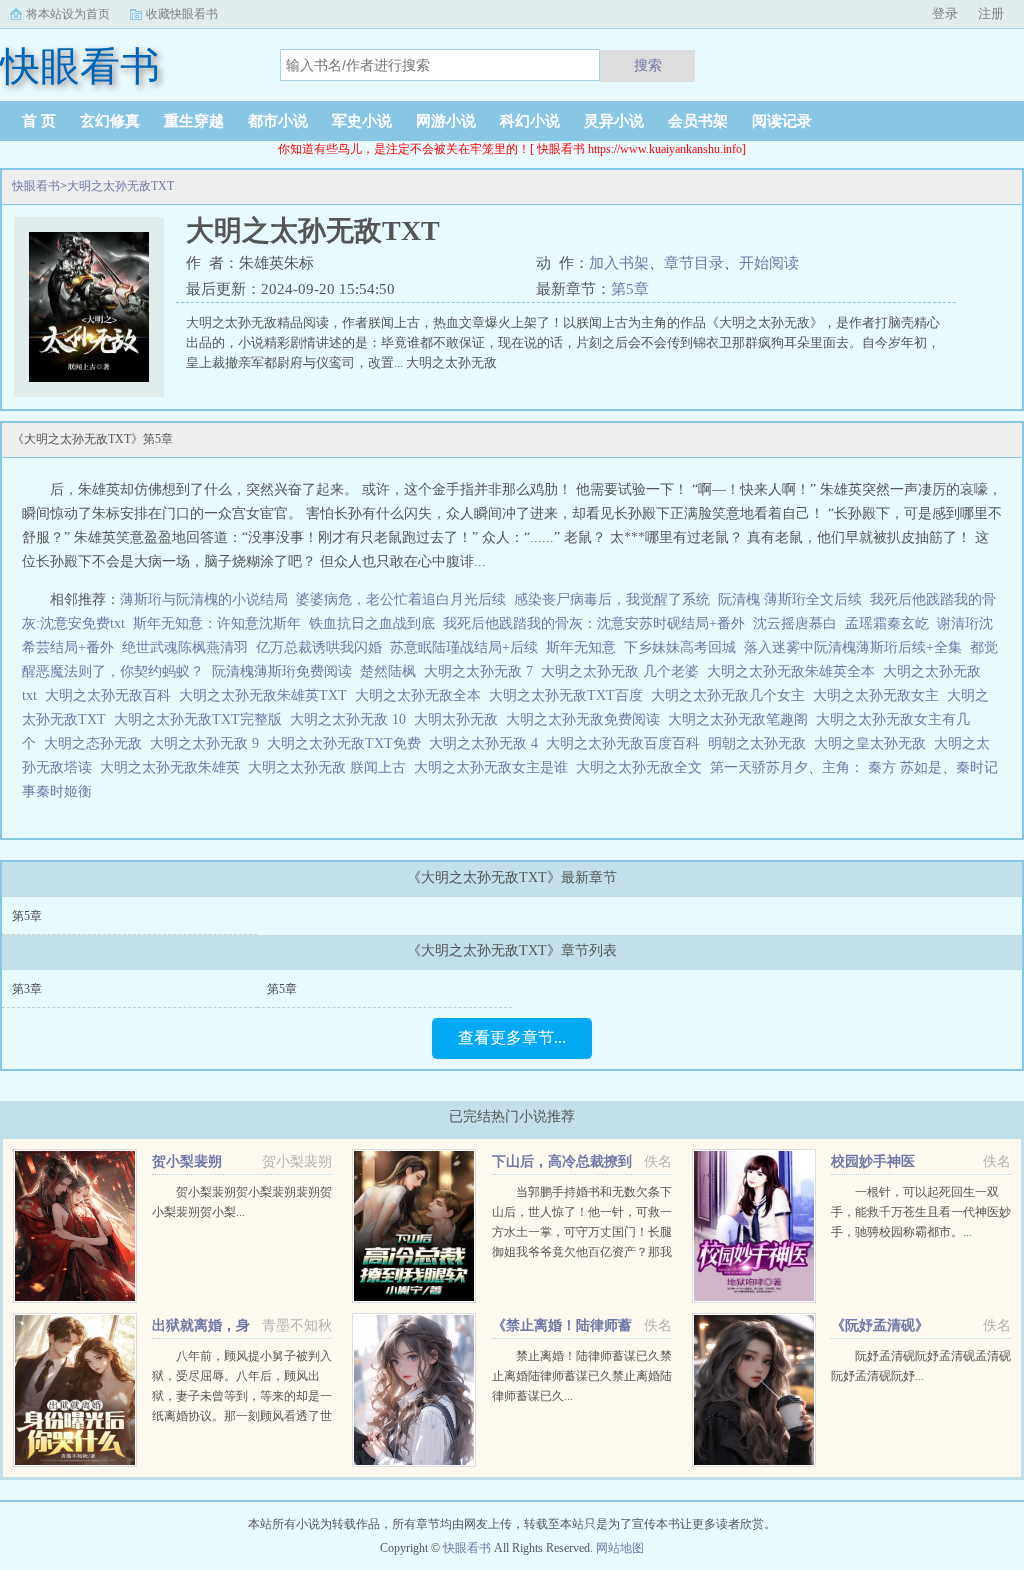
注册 (991, 13)
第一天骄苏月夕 (759, 767)
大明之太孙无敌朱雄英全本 (795, 671)
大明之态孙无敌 (97, 743)
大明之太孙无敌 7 (482, 671)
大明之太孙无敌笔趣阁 (742, 719)
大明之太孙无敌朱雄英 (174, 767)
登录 (945, 13)
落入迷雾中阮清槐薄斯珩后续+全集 (853, 647)
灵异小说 (614, 121)
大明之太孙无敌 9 (208, 743)
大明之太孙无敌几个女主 (732, 695)
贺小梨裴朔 (187, 1161)
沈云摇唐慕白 (795, 623)
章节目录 (694, 263)
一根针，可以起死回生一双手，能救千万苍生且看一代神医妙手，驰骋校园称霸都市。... (921, 1212)
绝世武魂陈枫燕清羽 (185, 647)
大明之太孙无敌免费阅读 (587, 719)
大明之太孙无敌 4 (487, 743)
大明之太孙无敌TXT (120, 186)
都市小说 (278, 121)
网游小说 (446, 121)
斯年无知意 (581, 647)
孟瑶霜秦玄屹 (887, 623)
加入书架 (619, 263)
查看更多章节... (512, 1037)
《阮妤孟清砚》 (880, 1325)
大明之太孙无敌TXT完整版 (202, 719)
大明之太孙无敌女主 (880, 695)
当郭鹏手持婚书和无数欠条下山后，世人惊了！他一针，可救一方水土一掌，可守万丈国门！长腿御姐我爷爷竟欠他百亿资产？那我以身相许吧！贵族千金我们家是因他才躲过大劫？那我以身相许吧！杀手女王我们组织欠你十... (582, 1252)
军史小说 (362, 121)
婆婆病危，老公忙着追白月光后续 (401, 599)
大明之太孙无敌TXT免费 (348, 743)
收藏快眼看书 (182, 14)
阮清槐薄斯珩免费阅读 (282, 671)
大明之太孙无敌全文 (643, 767)
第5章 (630, 289)
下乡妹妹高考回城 (680, 647)
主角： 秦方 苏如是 (882, 767)
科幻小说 (530, 121)
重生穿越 (194, 121)
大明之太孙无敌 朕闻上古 (331, 767)
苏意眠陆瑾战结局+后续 (464, 647)
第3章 (27, 989)
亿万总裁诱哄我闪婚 (319, 647)
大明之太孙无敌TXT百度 (570, 695)
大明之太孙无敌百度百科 (627, 743)
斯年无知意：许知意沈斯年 (217, 623)
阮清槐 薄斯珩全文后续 (790, 599)
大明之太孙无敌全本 (422, 695)
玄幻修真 (110, 121)
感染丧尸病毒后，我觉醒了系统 (612, 599)
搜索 (648, 65)
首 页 (39, 121)
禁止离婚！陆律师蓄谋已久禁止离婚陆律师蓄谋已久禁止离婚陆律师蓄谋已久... (582, 1376)
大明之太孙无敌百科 (112, 695)
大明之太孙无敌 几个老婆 (624, 671)
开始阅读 (769, 263)
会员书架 (698, 121)
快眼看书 (36, 186)
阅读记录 (782, 121)
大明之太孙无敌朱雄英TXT (267, 695)
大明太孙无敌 (460, 719)
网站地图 (620, 1548)
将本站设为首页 (68, 14)
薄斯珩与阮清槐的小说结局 (204, 599)
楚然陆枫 (388, 671)
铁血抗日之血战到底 (372, 623)
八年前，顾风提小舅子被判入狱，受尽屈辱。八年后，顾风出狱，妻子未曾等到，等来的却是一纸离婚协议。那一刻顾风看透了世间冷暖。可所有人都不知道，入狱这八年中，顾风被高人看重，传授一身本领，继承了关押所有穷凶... (242, 1416)
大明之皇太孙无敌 (874, 743)
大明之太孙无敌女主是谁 (495, 767)
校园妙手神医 (873, 1161)
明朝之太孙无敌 (761, 743)
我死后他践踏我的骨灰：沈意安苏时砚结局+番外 (594, 623)
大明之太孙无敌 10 (352, 719)
